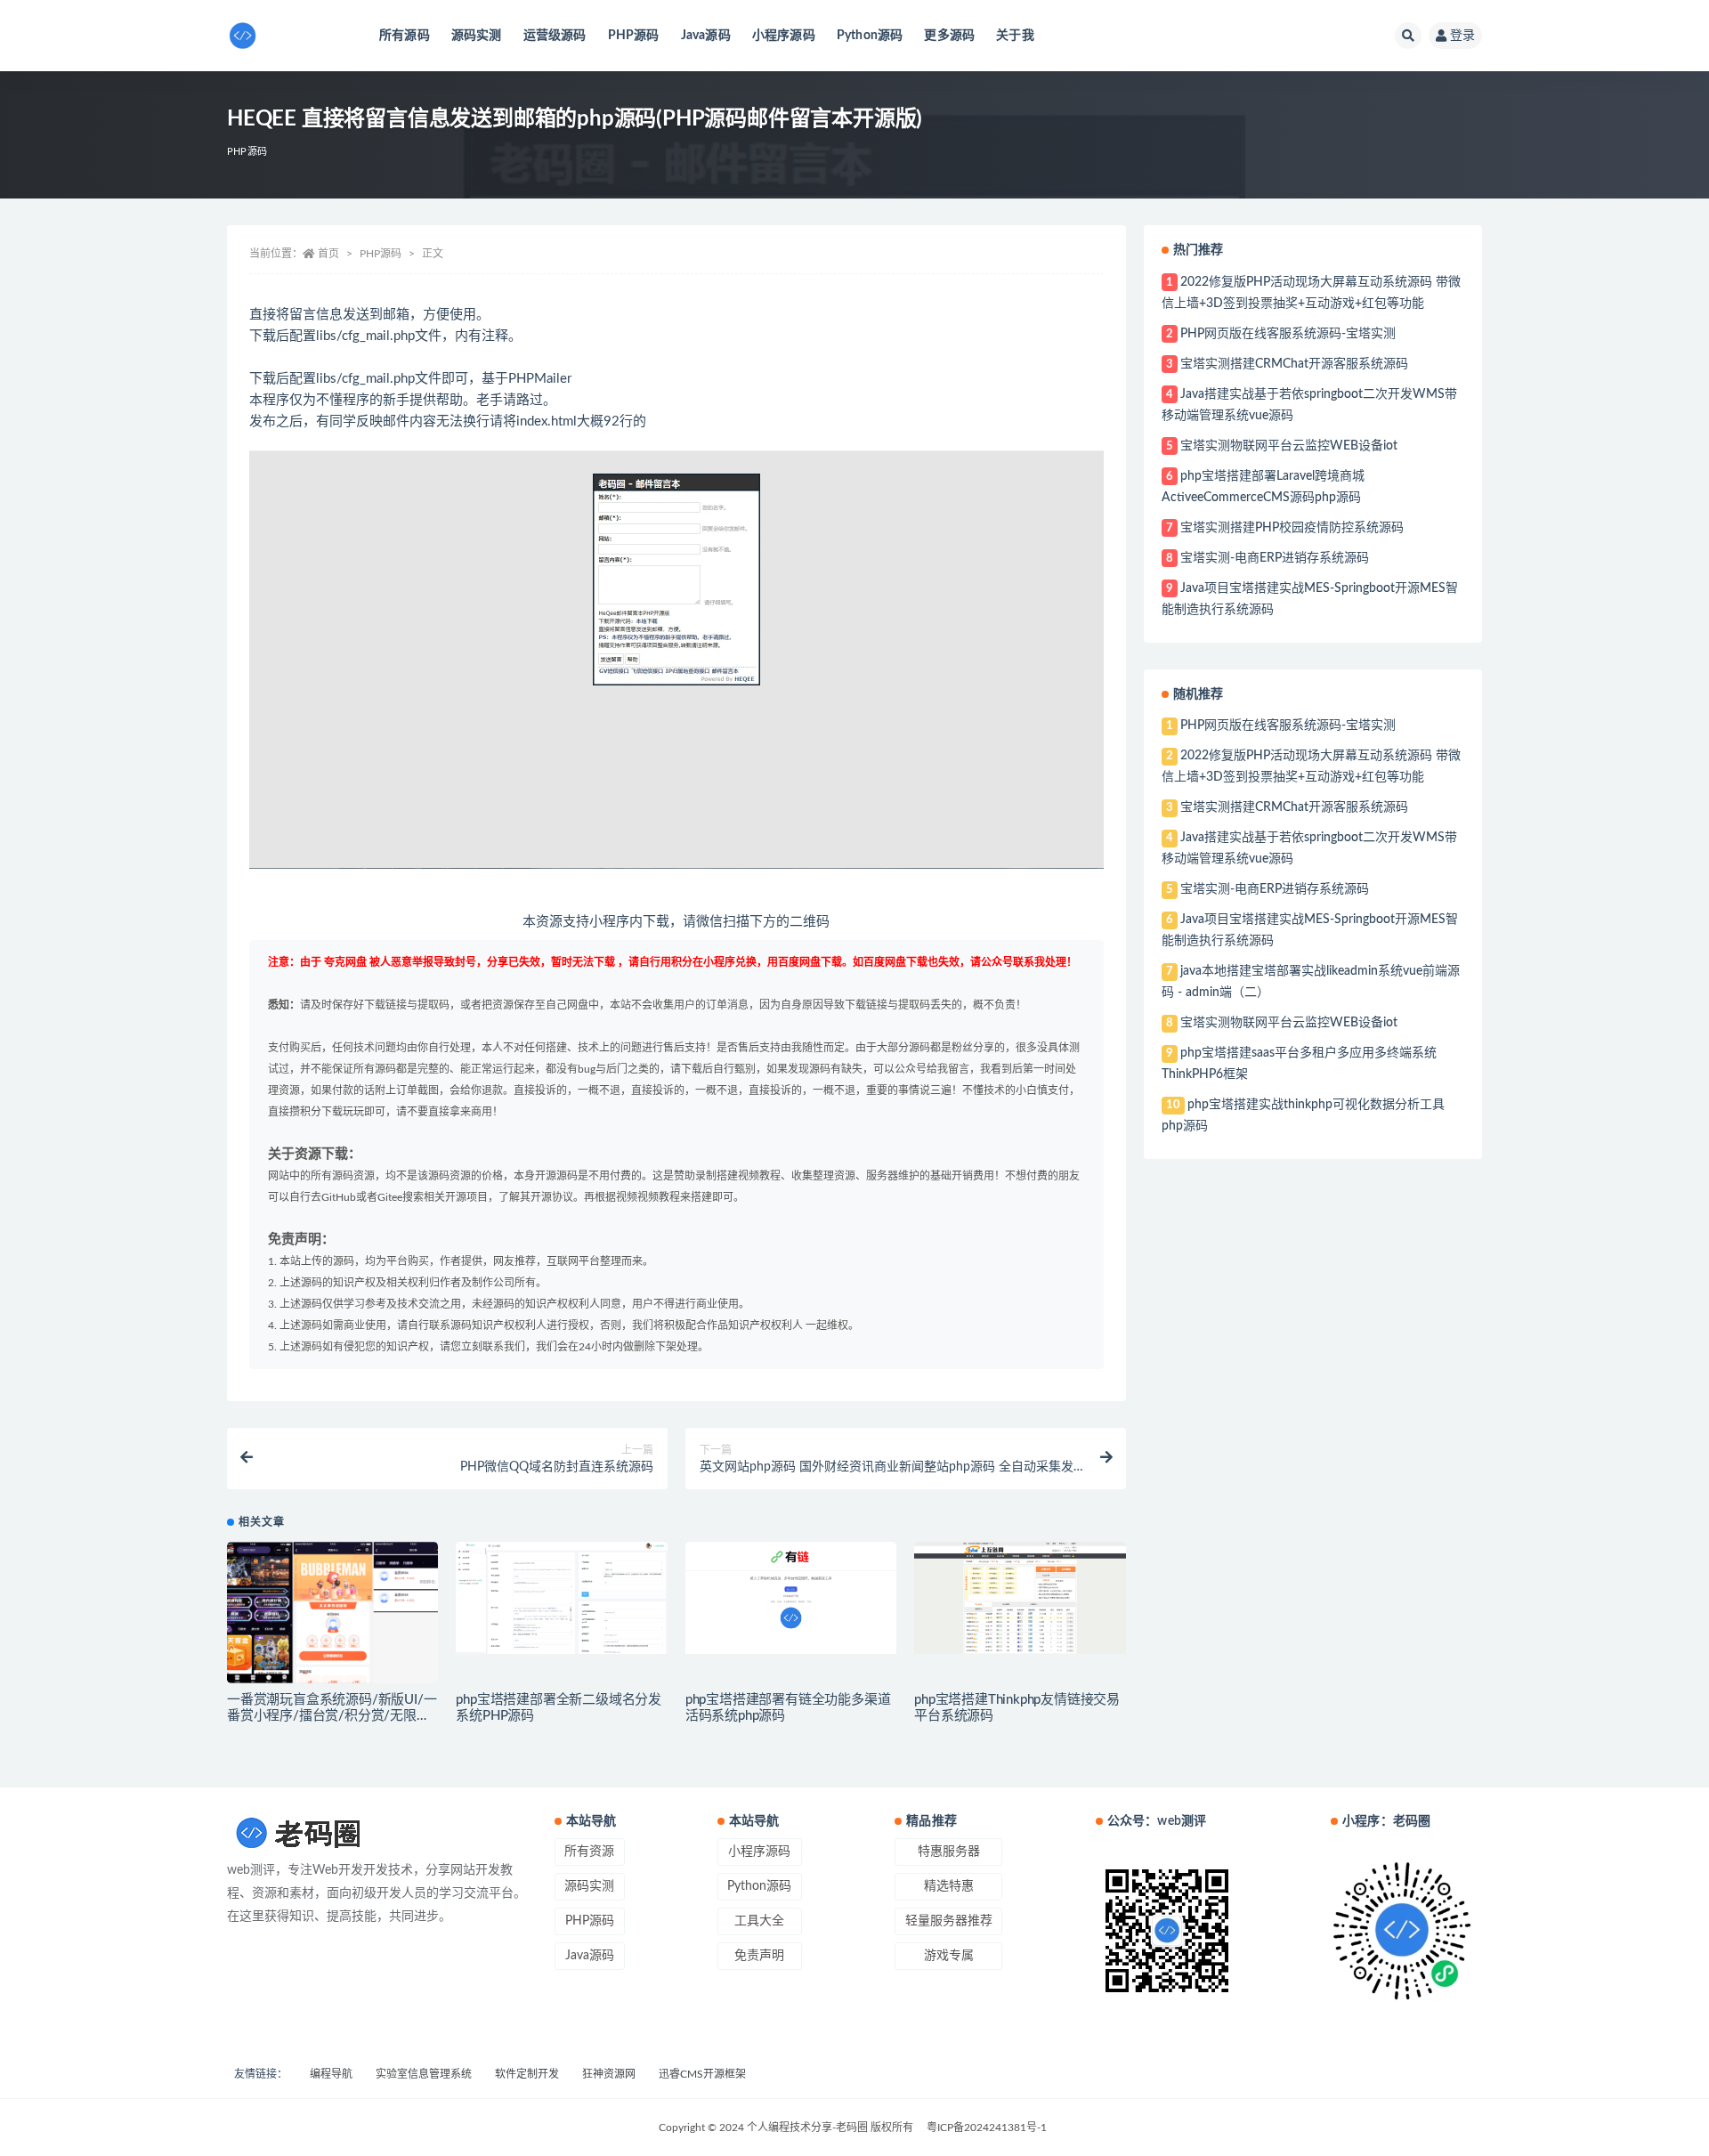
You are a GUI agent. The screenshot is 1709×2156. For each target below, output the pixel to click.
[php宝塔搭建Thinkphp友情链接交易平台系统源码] (1020, 1598)
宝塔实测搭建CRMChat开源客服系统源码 (1294, 364)
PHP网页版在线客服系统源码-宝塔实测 (1288, 334)
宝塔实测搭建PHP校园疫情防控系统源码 (1292, 528)
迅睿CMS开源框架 (702, 2074)
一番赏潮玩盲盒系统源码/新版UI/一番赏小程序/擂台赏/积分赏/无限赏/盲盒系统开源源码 (332, 1716)
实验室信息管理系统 (424, 2074)
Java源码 (706, 36)
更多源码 (949, 36)
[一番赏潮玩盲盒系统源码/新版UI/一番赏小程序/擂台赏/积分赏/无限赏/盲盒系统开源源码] (332, 1612)
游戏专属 (949, 1956)
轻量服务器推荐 (949, 1921)
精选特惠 (949, 1886)
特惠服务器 (949, 1852)
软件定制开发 (527, 2074)
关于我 (1015, 36)
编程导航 (331, 2074)
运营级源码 (555, 36)
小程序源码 (784, 36)
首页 (328, 254)
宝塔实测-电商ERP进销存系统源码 (1275, 558)
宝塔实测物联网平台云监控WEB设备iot (1289, 446)
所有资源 (589, 1852)
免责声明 (759, 1956)
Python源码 (870, 36)
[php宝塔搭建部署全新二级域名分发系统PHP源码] (561, 1598)
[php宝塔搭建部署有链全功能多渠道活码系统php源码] (791, 1598)
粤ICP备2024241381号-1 (987, 2128)
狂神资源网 (609, 2074)
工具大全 (759, 1921)
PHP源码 (634, 36)
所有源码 (405, 36)
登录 (1462, 36)
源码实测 (477, 36)
